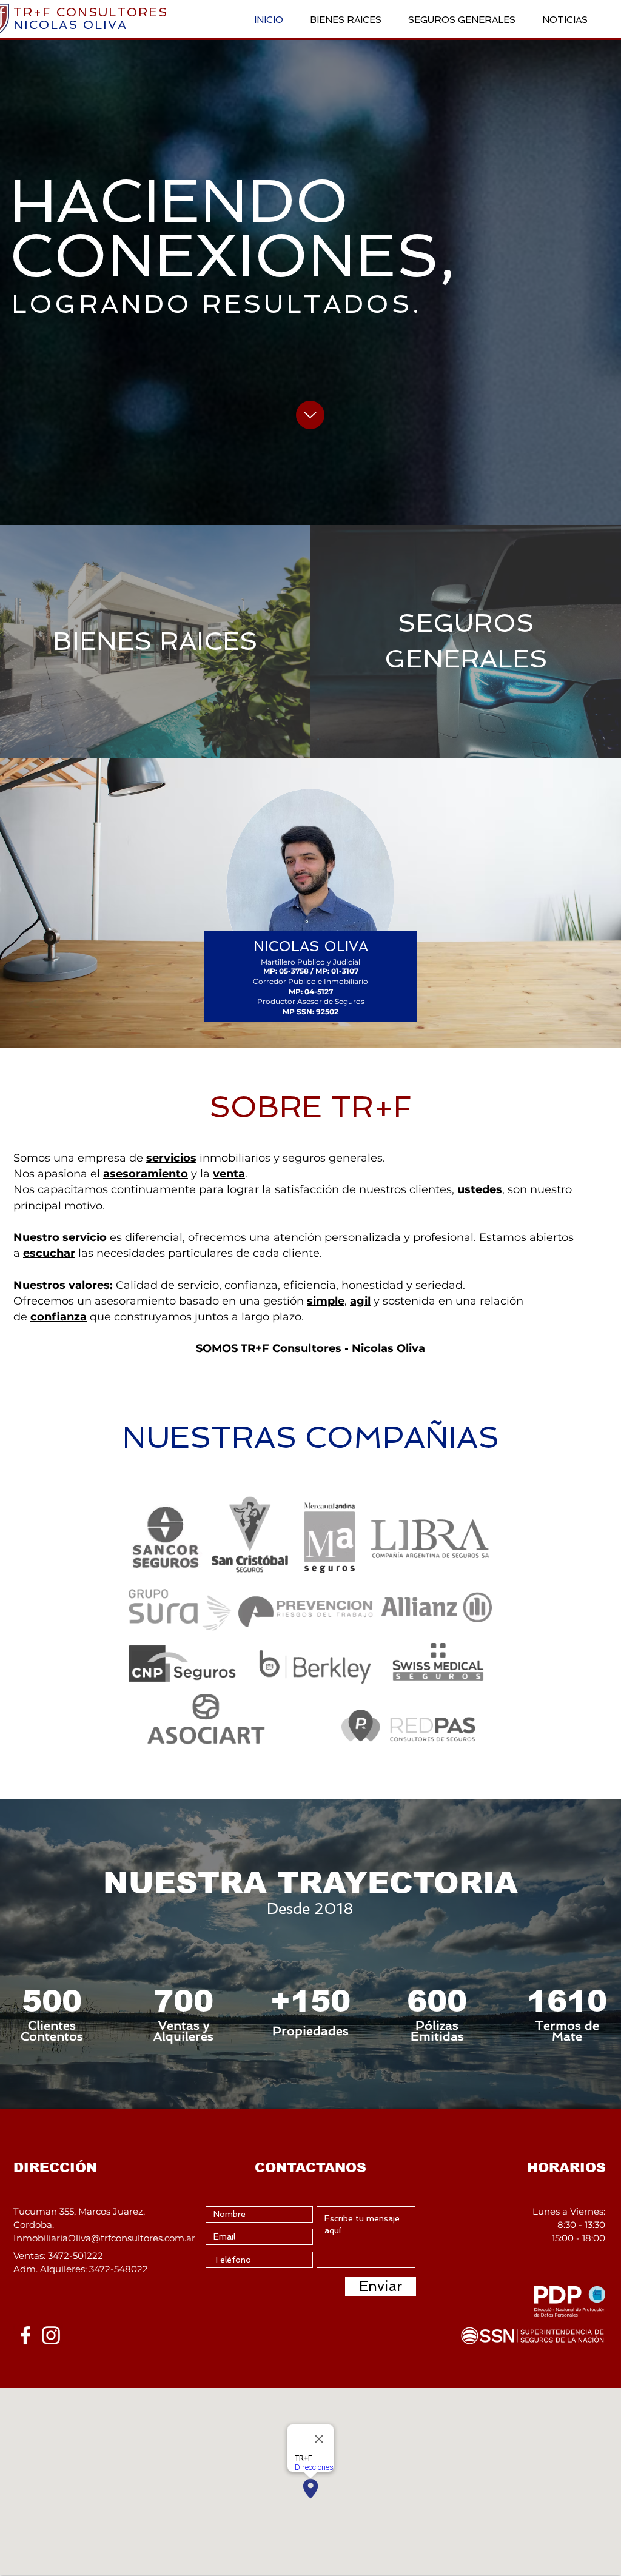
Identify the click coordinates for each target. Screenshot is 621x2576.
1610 (567, 2001)
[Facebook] (25, 2335)
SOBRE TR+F (310, 1107)
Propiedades (310, 2031)
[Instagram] (51, 2335)
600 (437, 2001)
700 (183, 2001)
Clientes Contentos (52, 2031)
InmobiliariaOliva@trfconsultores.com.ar (104, 2238)
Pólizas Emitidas (437, 2031)
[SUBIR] (310, 415)
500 (52, 2001)
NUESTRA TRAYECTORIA (310, 1883)
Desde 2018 (310, 1909)
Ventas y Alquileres (183, 2031)
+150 (310, 2001)
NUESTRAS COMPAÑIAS (311, 1437)
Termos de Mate (567, 2031)
